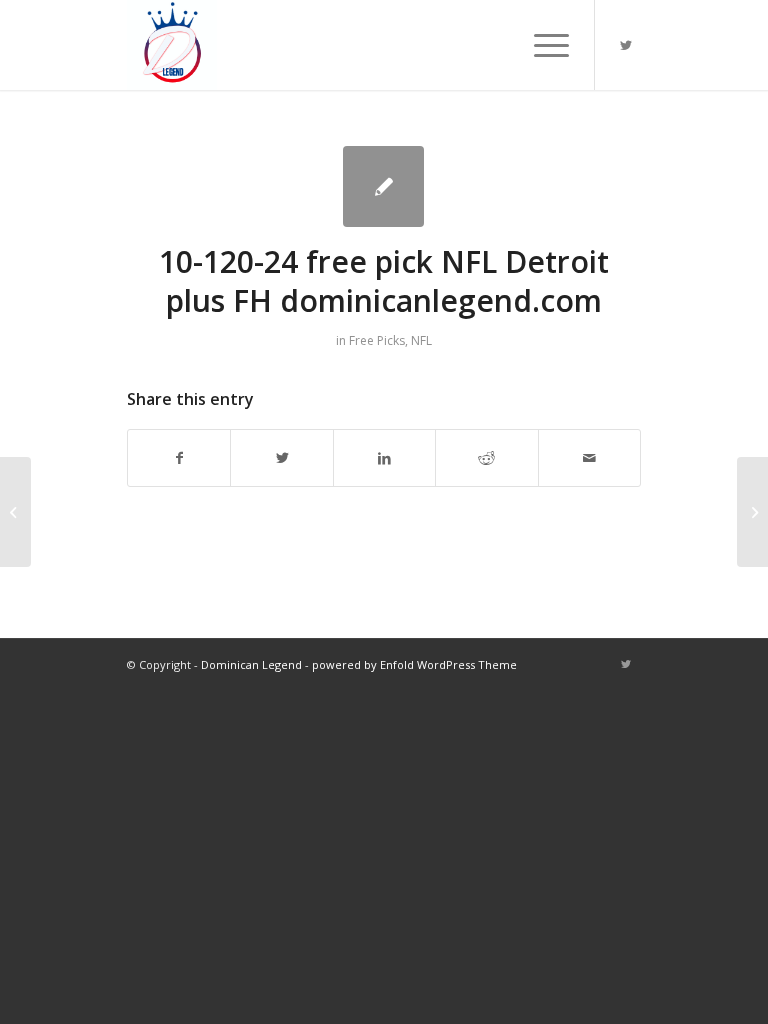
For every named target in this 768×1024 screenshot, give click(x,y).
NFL (421, 340)
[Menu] (541, 45)
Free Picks (377, 340)
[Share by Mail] (590, 458)
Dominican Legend (251, 664)
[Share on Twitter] (281, 458)
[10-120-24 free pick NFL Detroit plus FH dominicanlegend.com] (383, 186)
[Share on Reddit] (486, 458)
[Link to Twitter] (626, 45)
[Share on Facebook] (179, 458)
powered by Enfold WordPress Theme (414, 664)
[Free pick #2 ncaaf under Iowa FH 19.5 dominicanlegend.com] (15, 512)
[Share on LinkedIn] (384, 458)
